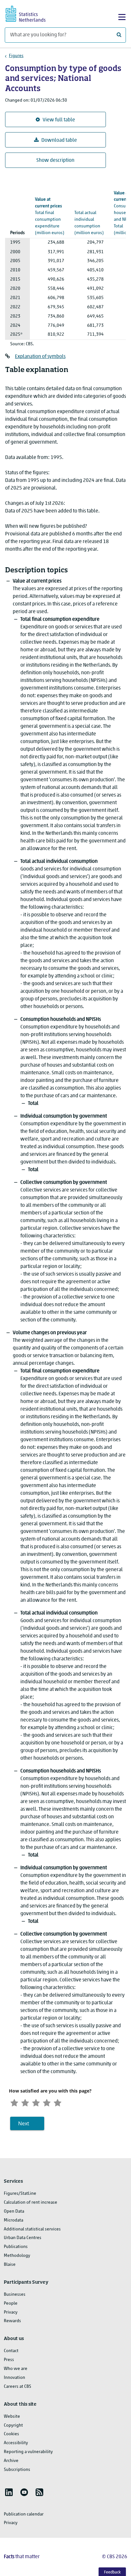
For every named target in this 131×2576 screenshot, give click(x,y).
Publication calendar (24, 2514)
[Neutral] (36, 2102)
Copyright (13, 2426)
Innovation (14, 2378)
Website (12, 2417)
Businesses (15, 2295)
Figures (16, 56)
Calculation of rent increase (31, 2203)
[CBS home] (31, 13)
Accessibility (16, 2443)
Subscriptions (17, 2470)
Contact (11, 2351)
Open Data (14, 2211)
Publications (16, 2247)
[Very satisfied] (58, 2102)
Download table (59, 140)
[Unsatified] (25, 2102)
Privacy (11, 2312)
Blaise (10, 2265)
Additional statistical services (32, 2229)
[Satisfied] (47, 2102)
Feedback (112, 2572)
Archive (11, 2461)
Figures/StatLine (20, 2194)
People (11, 2304)
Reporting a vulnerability (28, 2452)
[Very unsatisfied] (14, 2102)
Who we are (16, 2369)
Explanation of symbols (40, 357)
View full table (59, 120)
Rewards (12, 2321)
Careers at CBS (17, 2387)
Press (9, 2360)
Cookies (11, 2434)
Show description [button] (55, 161)
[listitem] (9, 2492)
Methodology (17, 2256)
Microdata (14, 2220)
